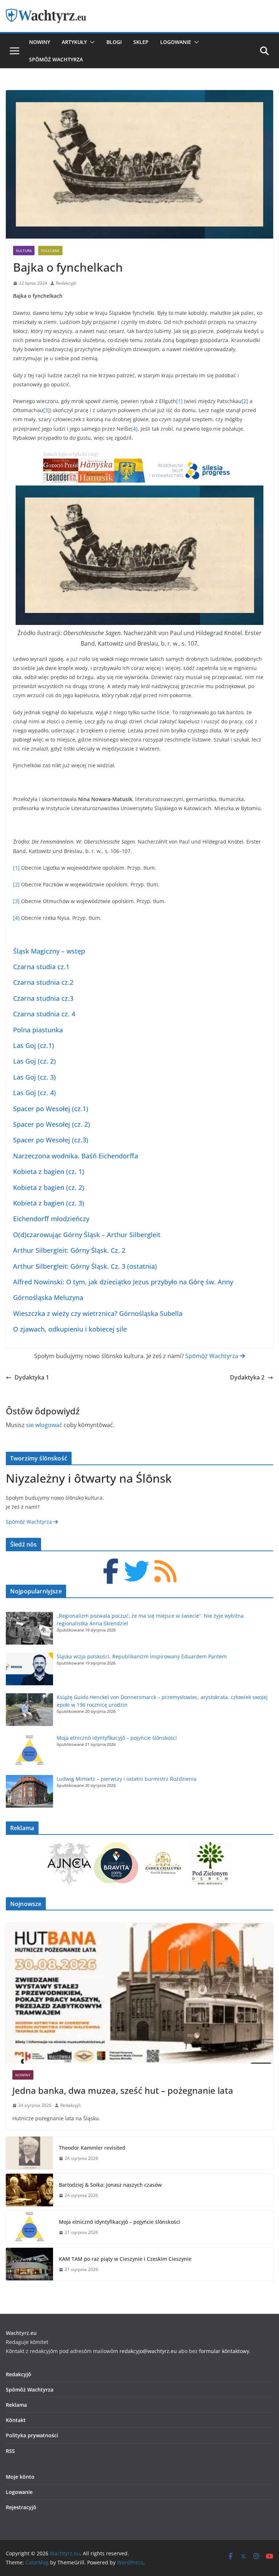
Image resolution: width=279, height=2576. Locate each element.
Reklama (16, 2405)
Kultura (24, 251)
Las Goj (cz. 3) (35, 1077)
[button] (91, 42)
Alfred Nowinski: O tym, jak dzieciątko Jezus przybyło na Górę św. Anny (123, 1282)
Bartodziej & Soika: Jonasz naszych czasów (110, 2185)
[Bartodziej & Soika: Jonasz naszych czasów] (29, 2190)
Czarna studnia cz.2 (43, 982)
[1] (179, 401)
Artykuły (74, 42)
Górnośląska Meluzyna (48, 1297)
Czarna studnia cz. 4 (44, 1014)
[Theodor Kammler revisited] (29, 2153)
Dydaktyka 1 (32, 1377)
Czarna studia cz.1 (41, 967)
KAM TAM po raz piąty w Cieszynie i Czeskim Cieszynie (127, 2259)
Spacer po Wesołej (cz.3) (51, 1140)
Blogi (114, 42)
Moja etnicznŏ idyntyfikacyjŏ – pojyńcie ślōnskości (117, 1738)
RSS (10, 2451)
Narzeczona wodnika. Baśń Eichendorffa (76, 1156)
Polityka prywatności (32, 2435)
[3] (46, 410)
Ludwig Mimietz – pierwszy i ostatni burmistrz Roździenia (127, 1779)
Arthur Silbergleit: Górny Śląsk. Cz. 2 (69, 1250)
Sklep (141, 42)
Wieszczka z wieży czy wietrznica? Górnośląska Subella (98, 1313)
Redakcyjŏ (66, 283)
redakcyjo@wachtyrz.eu (148, 2351)
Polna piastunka (38, 1030)
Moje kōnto (20, 2477)
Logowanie (176, 42)
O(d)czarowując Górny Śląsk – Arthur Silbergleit (87, 1235)
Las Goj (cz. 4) (35, 1093)
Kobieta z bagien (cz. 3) (49, 1203)
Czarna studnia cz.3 (43, 998)
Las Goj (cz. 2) (35, 1061)
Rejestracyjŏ (21, 2507)
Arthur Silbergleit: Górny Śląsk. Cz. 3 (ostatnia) (85, 1266)
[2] (245, 401)
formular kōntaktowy (224, 2351)
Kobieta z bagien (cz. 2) (49, 1187)
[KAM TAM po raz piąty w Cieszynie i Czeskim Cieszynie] (29, 2264)
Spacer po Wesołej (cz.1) (51, 1109)
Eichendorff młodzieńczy (51, 1219)
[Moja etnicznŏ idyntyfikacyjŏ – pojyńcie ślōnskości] (29, 2227)
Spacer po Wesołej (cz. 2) (52, 1124)
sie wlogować (44, 1425)
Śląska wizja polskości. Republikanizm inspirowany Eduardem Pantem (142, 1656)
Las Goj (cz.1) (34, 1045)
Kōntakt (16, 2420)
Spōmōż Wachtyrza (56, 59)
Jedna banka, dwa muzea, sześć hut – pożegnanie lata (123, 2090)
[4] (134, 429)
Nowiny (40, 42)
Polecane (50, 251)
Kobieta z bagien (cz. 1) (49, 1171)
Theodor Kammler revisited (92, 2148)
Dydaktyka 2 (247, 1377)
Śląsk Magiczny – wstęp (49, 951)
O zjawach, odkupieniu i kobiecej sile (70, 1329)
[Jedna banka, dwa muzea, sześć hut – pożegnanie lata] (139, 1993)
